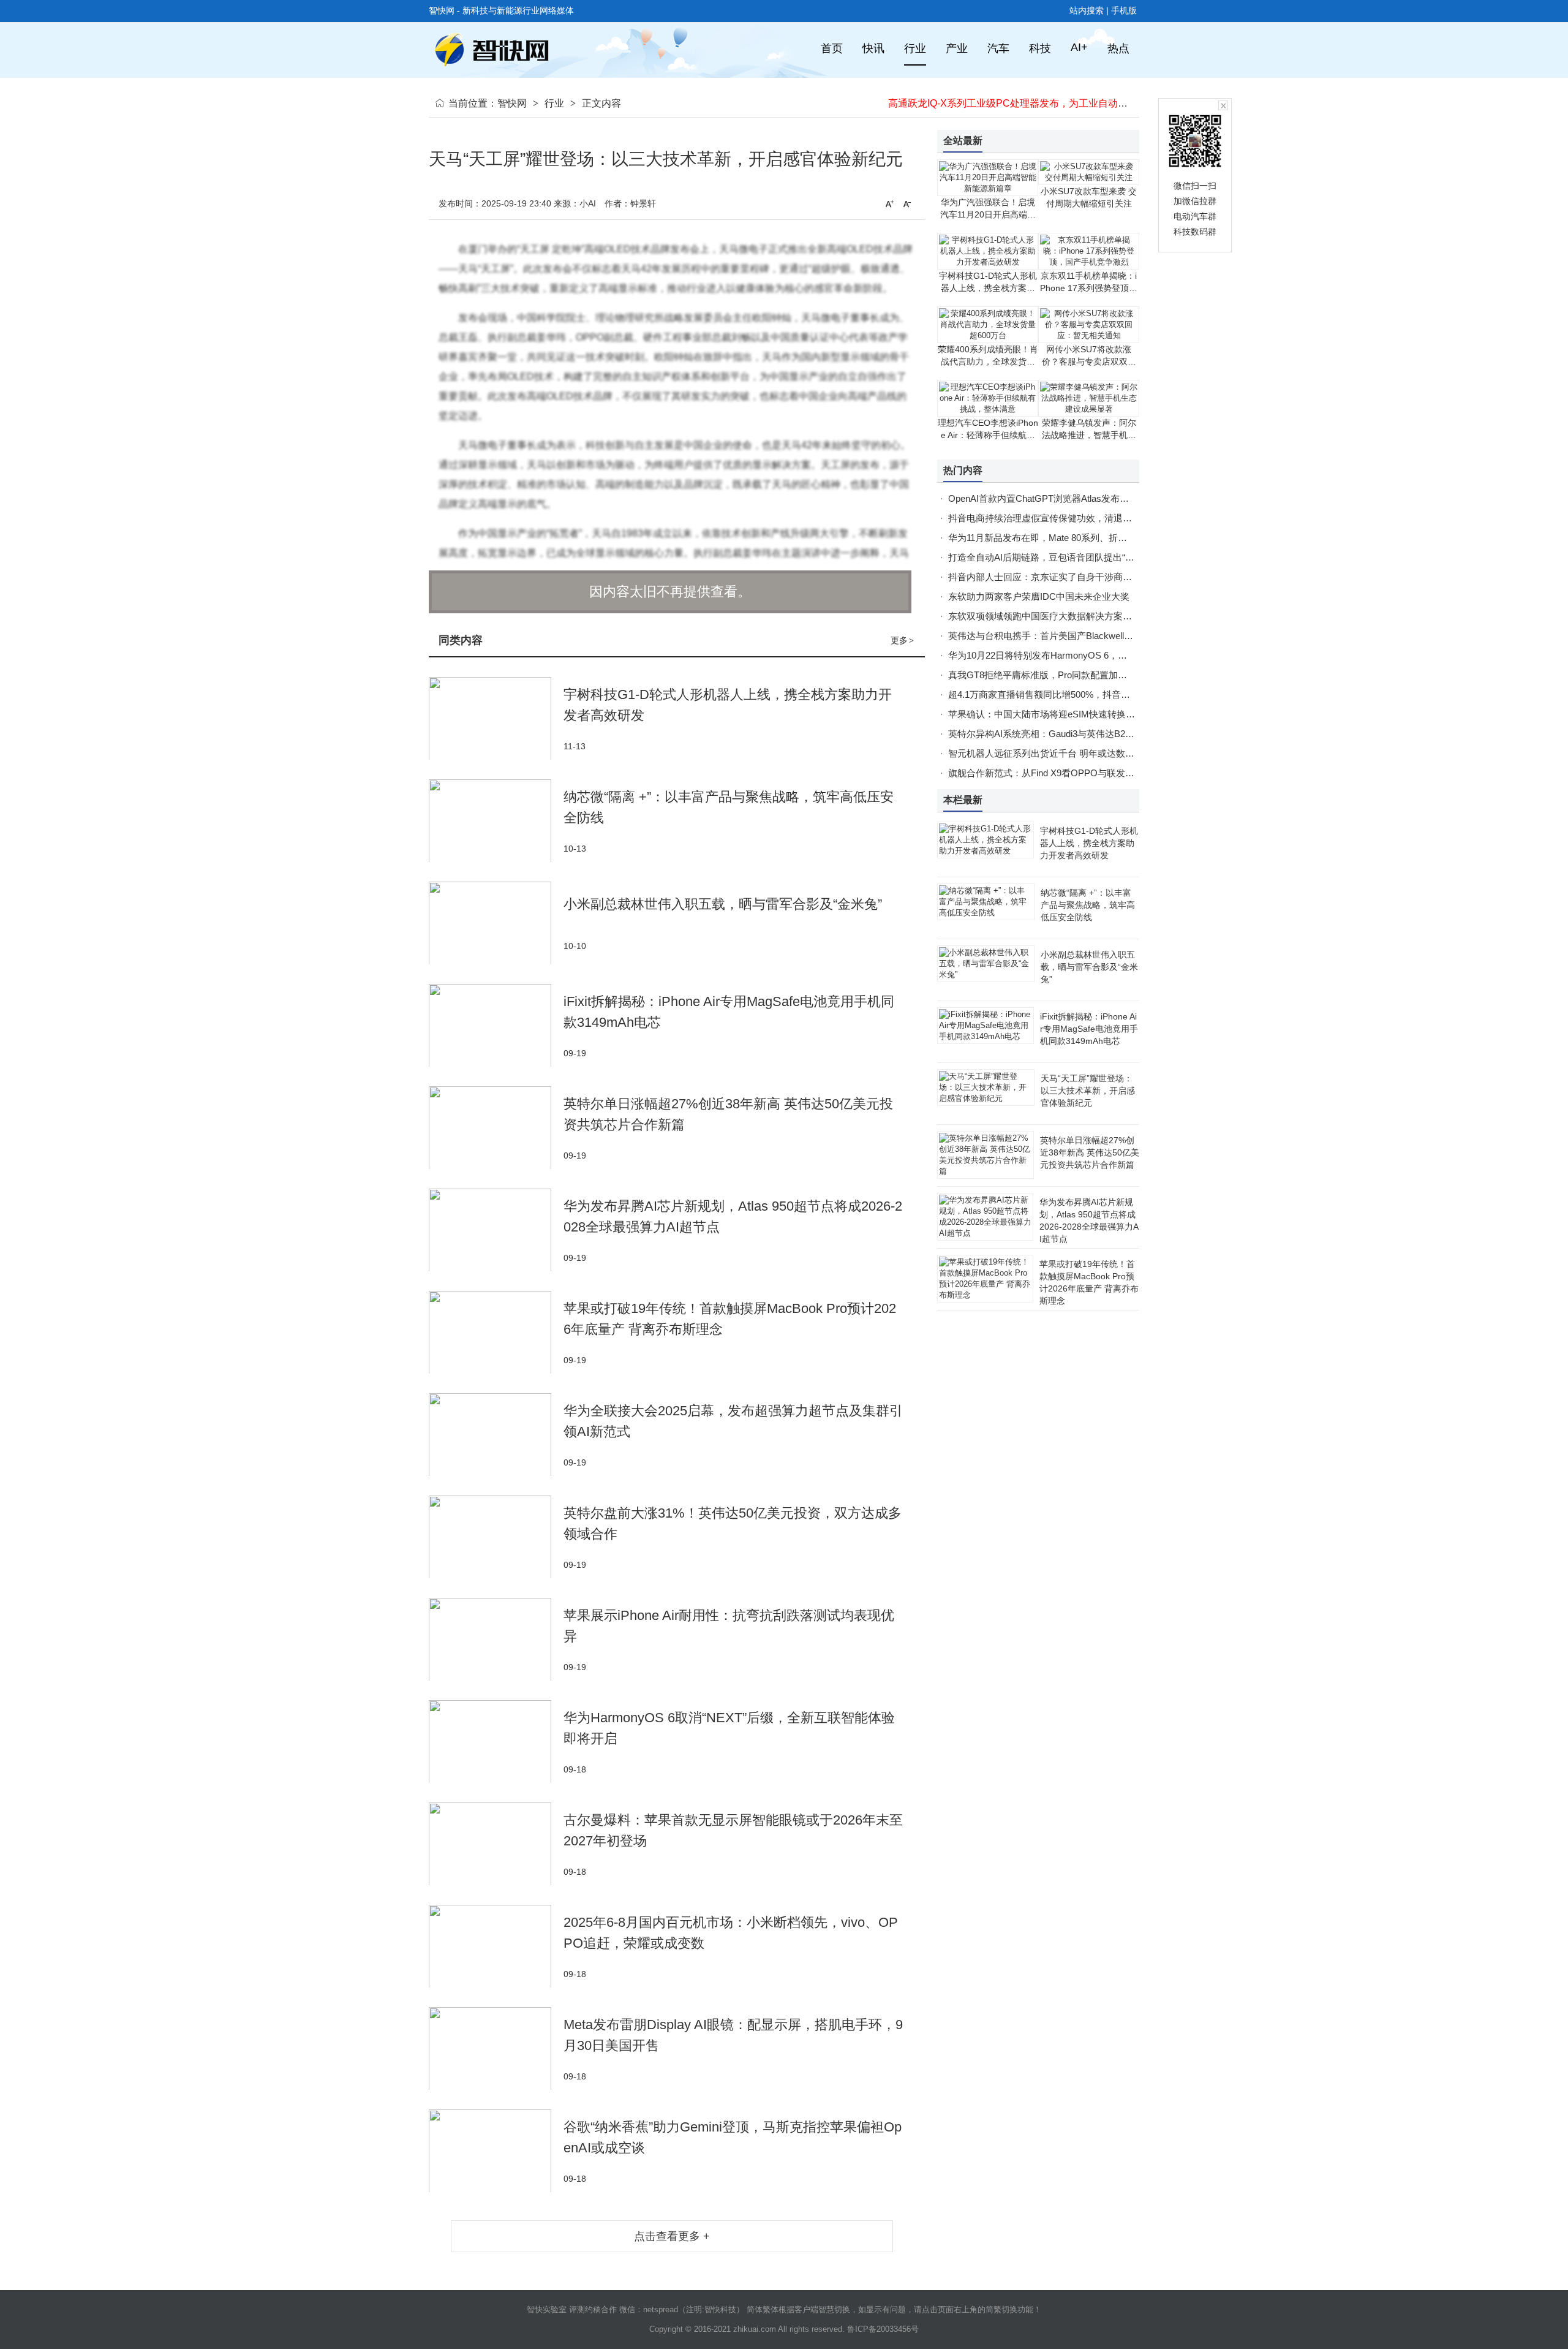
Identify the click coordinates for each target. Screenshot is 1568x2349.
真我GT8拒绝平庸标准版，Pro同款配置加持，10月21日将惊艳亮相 (1084, 675)
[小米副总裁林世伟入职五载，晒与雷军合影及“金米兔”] (496, 923)
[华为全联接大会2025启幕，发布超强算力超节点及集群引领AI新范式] (496, 1435)
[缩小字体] (907, 203)
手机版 (1124, 10)
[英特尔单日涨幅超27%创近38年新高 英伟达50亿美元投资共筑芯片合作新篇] (496, 1128)
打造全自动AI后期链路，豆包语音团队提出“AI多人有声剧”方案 (1075, 557)
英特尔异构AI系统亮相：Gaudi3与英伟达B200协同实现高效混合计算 (1087, 734)
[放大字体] (889, 203)
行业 (554, 103)
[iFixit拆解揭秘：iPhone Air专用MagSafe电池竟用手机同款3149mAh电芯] (496, 1025)
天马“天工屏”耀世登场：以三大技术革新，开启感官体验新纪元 (1088, 1091)
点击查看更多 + (672, 2236)
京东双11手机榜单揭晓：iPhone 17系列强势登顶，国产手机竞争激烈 (1089, 288)
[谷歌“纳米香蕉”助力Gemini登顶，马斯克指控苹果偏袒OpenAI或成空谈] (496, 2151)
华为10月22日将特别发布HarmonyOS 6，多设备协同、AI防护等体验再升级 (1102, 655)
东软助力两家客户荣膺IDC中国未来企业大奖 (1039, 596)
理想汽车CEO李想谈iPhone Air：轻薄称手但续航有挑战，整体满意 (988, 435)
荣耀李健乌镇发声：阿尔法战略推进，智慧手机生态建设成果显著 (1089, 435)
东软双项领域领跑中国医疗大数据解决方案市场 (1045, 616)
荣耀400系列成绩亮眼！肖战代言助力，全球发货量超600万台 (988, 361)
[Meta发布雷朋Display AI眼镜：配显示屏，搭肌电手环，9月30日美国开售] (496, 2048)
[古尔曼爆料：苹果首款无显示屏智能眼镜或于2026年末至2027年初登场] (496, 1844)
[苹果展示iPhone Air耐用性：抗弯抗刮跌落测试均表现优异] (496, 1639)
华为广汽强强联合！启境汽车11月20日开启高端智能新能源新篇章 (988, 214)
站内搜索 (1087, 10)
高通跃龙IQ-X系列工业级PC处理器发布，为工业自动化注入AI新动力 (1037, 103)
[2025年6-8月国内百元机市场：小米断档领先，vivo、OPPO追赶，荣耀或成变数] (496, 1946)
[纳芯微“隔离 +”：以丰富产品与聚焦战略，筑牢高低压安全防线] (496, 821)
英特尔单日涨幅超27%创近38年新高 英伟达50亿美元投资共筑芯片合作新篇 (1090, 1152)
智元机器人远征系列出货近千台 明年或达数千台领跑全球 (1064, 753)
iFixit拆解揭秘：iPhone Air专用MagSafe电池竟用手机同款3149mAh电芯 (1089, 1029)
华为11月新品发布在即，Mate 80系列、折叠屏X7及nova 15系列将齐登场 (1096, 538)
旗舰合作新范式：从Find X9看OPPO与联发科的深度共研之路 (1073, 773)
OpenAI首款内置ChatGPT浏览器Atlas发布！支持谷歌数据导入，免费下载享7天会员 (1119, 498)
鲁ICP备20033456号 (883, 2329)
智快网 (512, 103)
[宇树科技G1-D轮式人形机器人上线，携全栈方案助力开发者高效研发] (496, 718)
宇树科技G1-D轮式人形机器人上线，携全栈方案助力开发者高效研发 (988, 288)
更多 (902, 640)
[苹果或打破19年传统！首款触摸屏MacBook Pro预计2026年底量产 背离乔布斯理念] (496, 1332)
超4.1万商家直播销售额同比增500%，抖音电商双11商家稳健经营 (1080, 694)
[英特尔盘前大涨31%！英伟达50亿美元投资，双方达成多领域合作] (496, 1537)
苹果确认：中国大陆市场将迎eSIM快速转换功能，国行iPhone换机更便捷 (1097, 714)
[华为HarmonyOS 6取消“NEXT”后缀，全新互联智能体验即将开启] (496, 1742)
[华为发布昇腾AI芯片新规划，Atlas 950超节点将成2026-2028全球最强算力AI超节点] (496, 1230)
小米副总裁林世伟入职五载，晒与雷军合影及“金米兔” (723, 904)
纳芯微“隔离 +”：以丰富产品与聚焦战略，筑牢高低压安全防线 (1088, 905)
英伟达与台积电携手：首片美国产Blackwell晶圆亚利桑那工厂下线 (1082, 636)
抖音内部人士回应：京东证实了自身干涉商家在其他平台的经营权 (1081, 577)
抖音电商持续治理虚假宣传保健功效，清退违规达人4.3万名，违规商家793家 (1104, 518)
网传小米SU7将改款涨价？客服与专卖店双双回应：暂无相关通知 (1089, 361)
